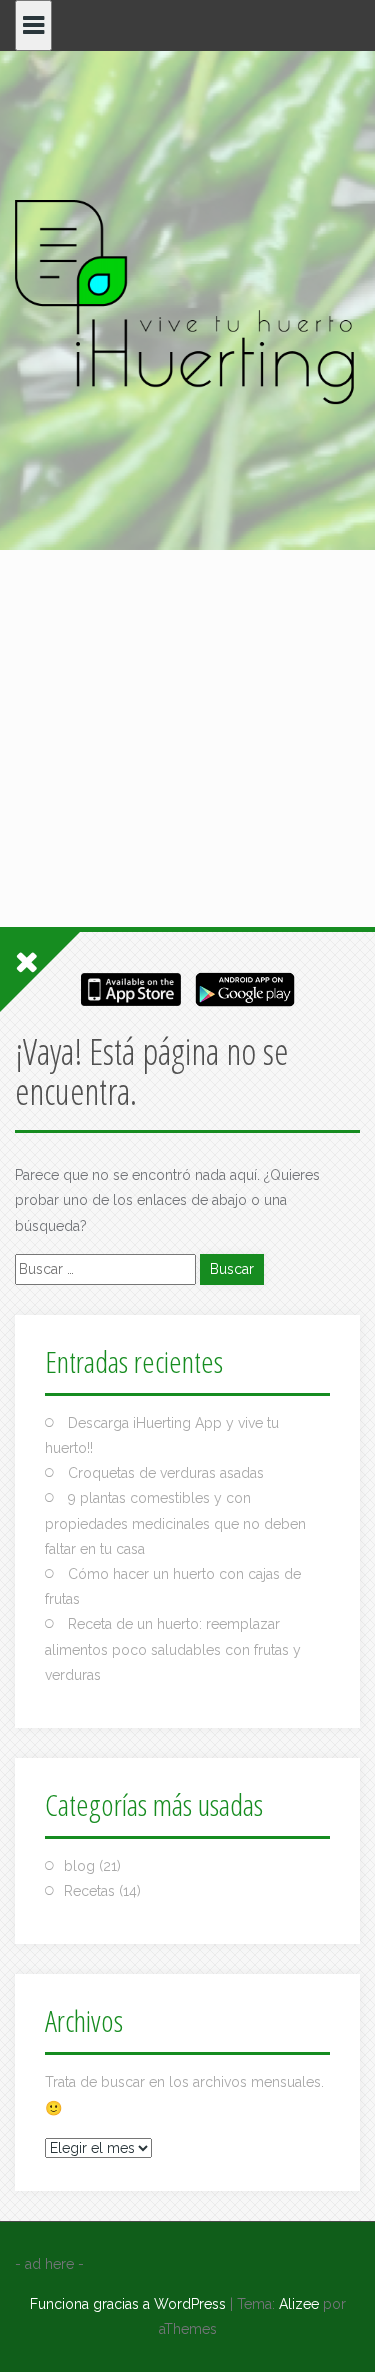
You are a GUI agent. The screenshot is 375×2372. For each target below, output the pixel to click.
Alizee (299, 2304)
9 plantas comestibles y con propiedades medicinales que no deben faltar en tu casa (175, 1523)
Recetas (89, 1891)
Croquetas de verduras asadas (166, 1473)
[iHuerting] (187, 305)
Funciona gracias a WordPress (128, 2304)
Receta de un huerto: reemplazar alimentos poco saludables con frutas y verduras (173, 1649)
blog (79, 1866)
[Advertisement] (187, 609)
